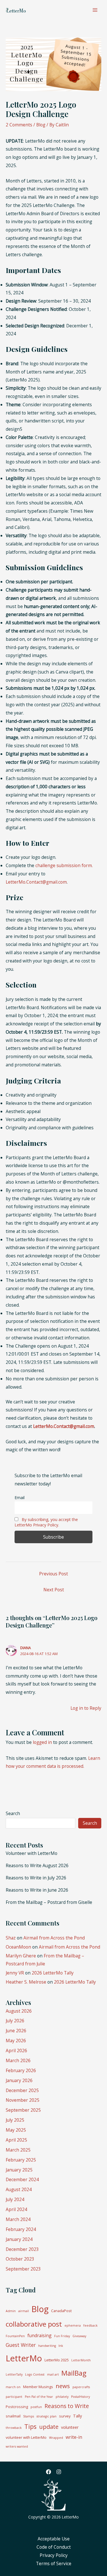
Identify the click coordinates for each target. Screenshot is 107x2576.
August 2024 (19, 2189)
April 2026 (16, 2050)
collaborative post (34, 2324)
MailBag (74, 2373)
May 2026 (16, 2041)
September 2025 (23, 2110)
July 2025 (15, 2120)
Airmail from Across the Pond (54, 1938)
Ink (61, 2346)
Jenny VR (15, 1973)
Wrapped (56, 2438)
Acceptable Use (54, 2539)
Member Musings (38, 2387)
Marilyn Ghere (21, 1956)
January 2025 (19, 2170)
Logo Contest (35, 2374)
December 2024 (22, 2179)
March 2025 (18, 2150)
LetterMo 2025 (57, 2360)
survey (65, 2416)
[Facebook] (49, 2472)
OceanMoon (18, 1947)
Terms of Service (54, 2563)
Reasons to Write (67, 2406)
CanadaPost (61, 2311)
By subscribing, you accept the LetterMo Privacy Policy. (46, 1522)
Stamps (29, 2416)
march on (13, 2387)
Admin (11, 2311)
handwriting (47, 2346)
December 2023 (22, 2249)
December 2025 (22, 2090)
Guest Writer (21, 2345)
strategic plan (47, 2416)
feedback (90, 2325)
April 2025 (16, 2140)
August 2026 (19, 2011)
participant (14, 2397)
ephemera (73, 2325)
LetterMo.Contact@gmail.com (36, 882)
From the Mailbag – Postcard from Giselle (49, 1902)
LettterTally (14, 2374)
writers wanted (17, 2446)
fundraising (40, 2335)
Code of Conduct (54, 2547)
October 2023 (20, 2259)
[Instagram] (59, 2472)
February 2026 (21, 2070)
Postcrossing (17, 2407)
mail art (53, 2374)
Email (20, 1498)
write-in (74, 2437)
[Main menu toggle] (95, 10)
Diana (26, 1648)
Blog (41, 125)
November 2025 (23, 2100)
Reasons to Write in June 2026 (37, 1890)
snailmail (13, 2416)
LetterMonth (81, 2360)
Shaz (11, 1938)
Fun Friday (62, 2336)
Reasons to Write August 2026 (37, 1865)
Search (13, 1813)
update (49, 2427)
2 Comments (19, 125)
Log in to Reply (86, 1708)
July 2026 (15, 2021)
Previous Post (53, 1574)
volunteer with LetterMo (26, 2437)
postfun (36, 2407)
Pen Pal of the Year (39, 2397)
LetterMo (24, 2358)
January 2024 (19, 2239)
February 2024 (21, 2229)
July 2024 (15, 2199)
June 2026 (16, 2031)
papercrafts (81, 2387)
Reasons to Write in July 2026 (36, 1878)
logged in (42, 1742)
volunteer (70, 2427)
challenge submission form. (64, 865)
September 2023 (23, 2269)
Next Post (54, 1590)
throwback (14, 2428)
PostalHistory (80, 2397)
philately (62, 2397)
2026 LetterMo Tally (53, 1973)
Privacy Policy (54, 2555)
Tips (30, 2426)
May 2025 (16, 2130)
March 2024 (18, 2219)
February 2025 (21, 2160)
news (63, 2386)
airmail (24, 2311)
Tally (77, 2416)
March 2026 (18, 2060)
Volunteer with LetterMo (32, 1853)
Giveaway (79, 2336)
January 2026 (19, 2080)
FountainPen (15, 2336)
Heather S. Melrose (26, 1982)
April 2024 (16, 2209)
